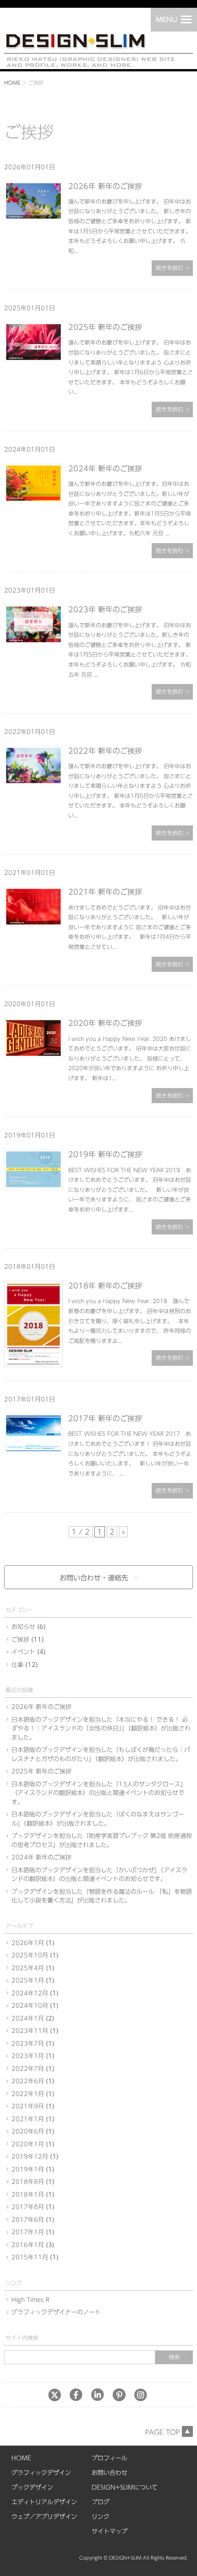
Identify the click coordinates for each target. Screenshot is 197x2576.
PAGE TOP (162, 2432)
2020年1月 (28, 2144)
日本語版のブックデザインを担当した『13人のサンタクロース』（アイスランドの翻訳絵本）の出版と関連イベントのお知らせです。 (99, 1793)
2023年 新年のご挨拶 (105, 609)
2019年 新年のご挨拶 (105, 1154)
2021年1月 (28, 2119)
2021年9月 (28, 2106)
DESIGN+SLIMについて (125, 2487)
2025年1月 (28, 1981)
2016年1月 (28, 2245)
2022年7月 (28, 2069)
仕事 (17, 1665)
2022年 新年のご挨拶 (105, 751)
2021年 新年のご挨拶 (105, 892)
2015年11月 (30, 2257)
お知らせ (23, 1627)
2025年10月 (30, 1955)
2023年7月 (28, 2044)
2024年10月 (30, 2006)
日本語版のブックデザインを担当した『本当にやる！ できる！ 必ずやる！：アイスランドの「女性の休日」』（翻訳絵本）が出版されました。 (101, 1729)
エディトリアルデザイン (44, 2502)
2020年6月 (28, 2131)
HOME (12, 83)
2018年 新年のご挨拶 (105, 1286)
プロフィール (109, 2458)
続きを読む (170, 268)
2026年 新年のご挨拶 (105, 186)
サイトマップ (109, 2531)
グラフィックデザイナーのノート (56, 2312)
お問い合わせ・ (94, 1578)
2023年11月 (30, 2031)
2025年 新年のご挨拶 (105, 327)
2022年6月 (28, 2081)
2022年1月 (28, 2094)
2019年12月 (30, 2157)
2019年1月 (28, 2169)
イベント (23, 1652)
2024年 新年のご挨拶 (105, 469)
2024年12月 (30, 1993)
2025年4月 (28, 1968)
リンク (101, 2517)
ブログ (101, 2502)
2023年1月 (28, 2056)
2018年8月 (28, 2182)
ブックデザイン (32, 2487)
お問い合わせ (109, 2473)
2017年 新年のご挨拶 (105, 1418)
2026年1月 (28, 1943)
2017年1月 (28, 2232)
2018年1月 (28, 2195)
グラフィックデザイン (41, 2473)
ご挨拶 (20, 1640)
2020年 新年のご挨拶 (105, 1023)
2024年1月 (28, 2018)
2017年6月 (28, 2220)
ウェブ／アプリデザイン (44, 2517)
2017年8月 (28, 2207)
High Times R (30, 2300)
